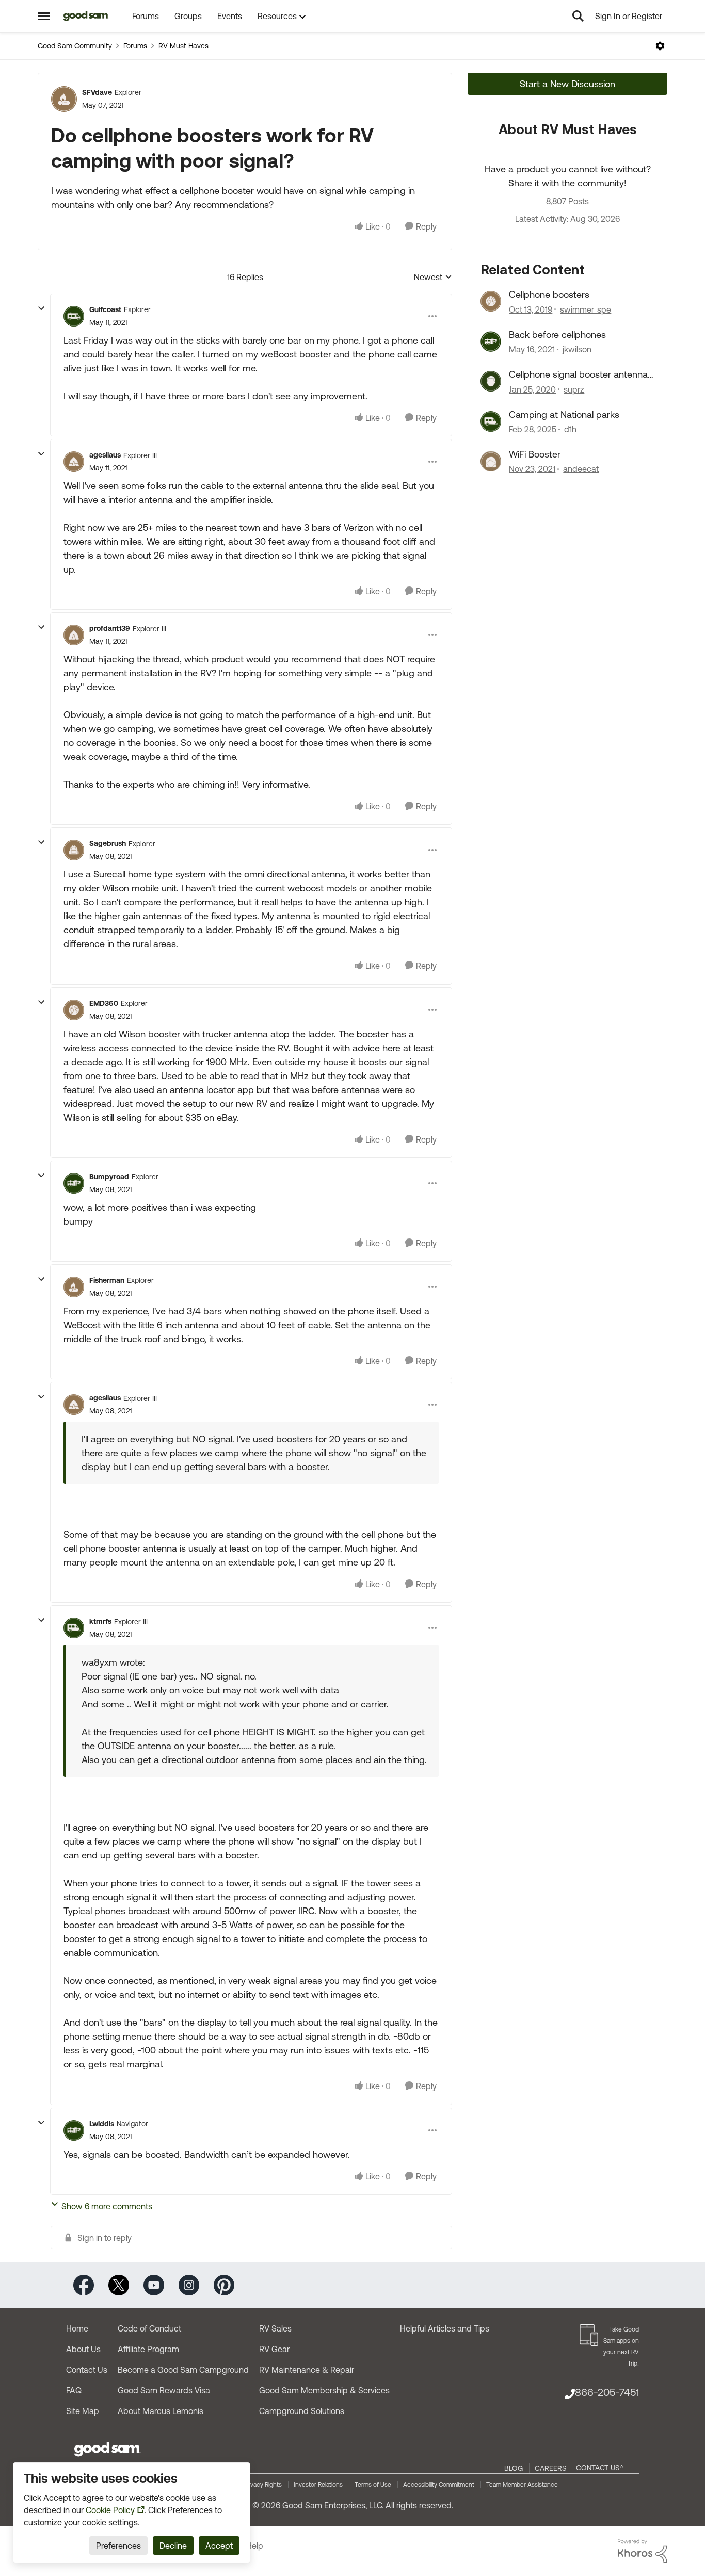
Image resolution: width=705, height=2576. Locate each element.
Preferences (118, 2546)
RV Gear (274, 2349)
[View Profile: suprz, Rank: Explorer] (491, 381)
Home (77, 2328)
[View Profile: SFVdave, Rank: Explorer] (64, 99)
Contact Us (87, 2370)
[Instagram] (189, 2284)
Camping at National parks (564, 414)
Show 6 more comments (107, 2206)
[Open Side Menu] (44, 16)
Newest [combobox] (433, 278)
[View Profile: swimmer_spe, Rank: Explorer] (491, 301)
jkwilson (577, 349)
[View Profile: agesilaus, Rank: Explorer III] (74, 462)
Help (255, 2546)
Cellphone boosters (549, 294)
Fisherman (107, 1280)
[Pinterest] (224, 2284)
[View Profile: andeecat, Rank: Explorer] (491, 461)
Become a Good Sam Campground (183, 2370)
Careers (551, 2468)
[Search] (578, 16)
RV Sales (275, 2328)
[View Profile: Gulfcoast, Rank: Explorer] (74, 316)
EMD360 (104, 1003)
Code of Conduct (149, 2328)
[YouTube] (154, 2284)
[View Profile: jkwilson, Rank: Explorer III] (491, 341)
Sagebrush (108, 843)
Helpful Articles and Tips (445, 2328)
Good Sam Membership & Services (324, 2390)
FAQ (74, 2390)
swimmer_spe (586, 309)
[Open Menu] (660, 46)
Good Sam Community (75, 46)
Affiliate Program (148, 2349)
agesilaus (105, 455)
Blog (514, 2468)
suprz (574, 389)
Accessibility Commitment (439, 2485)
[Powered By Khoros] (643, 2551)
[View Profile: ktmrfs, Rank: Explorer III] (74, 1628)
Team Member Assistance (522, 2485)
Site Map (83, 2411)
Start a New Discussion (567, 84)
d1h (570, 429)
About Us (83, 2349)
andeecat (581, 469)
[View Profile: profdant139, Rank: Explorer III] (74, 635)
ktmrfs (100, 1621)
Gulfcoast (105, 309)
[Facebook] (84, 2284)
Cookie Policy (110, 2510)
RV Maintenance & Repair (307, 2370)
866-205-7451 (607, 2392)
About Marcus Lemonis (161, 2411)
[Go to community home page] (86, 16)
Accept (219, 2546)
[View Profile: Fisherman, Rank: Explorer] (74, 1287)
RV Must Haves (183, 46)
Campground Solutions (302, 2411)
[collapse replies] (41, 308)
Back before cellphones (557, 335)
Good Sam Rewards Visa (164, 2390)
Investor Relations (318, 2485)
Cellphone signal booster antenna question (578, 374)
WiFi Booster (535, 454)
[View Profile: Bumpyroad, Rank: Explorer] (74, 1183)
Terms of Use (373, 2485)
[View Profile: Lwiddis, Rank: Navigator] (74, 2130)
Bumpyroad (109, 1177)
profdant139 (110, 628)
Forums (135, 46)
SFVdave (97, 92)
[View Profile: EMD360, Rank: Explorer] (74, 1010)
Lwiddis (102, 2124)
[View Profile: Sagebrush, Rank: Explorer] (74, 850)
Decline (173, 2546)
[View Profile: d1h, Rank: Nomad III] (491, 421)
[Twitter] (119, 2284)
